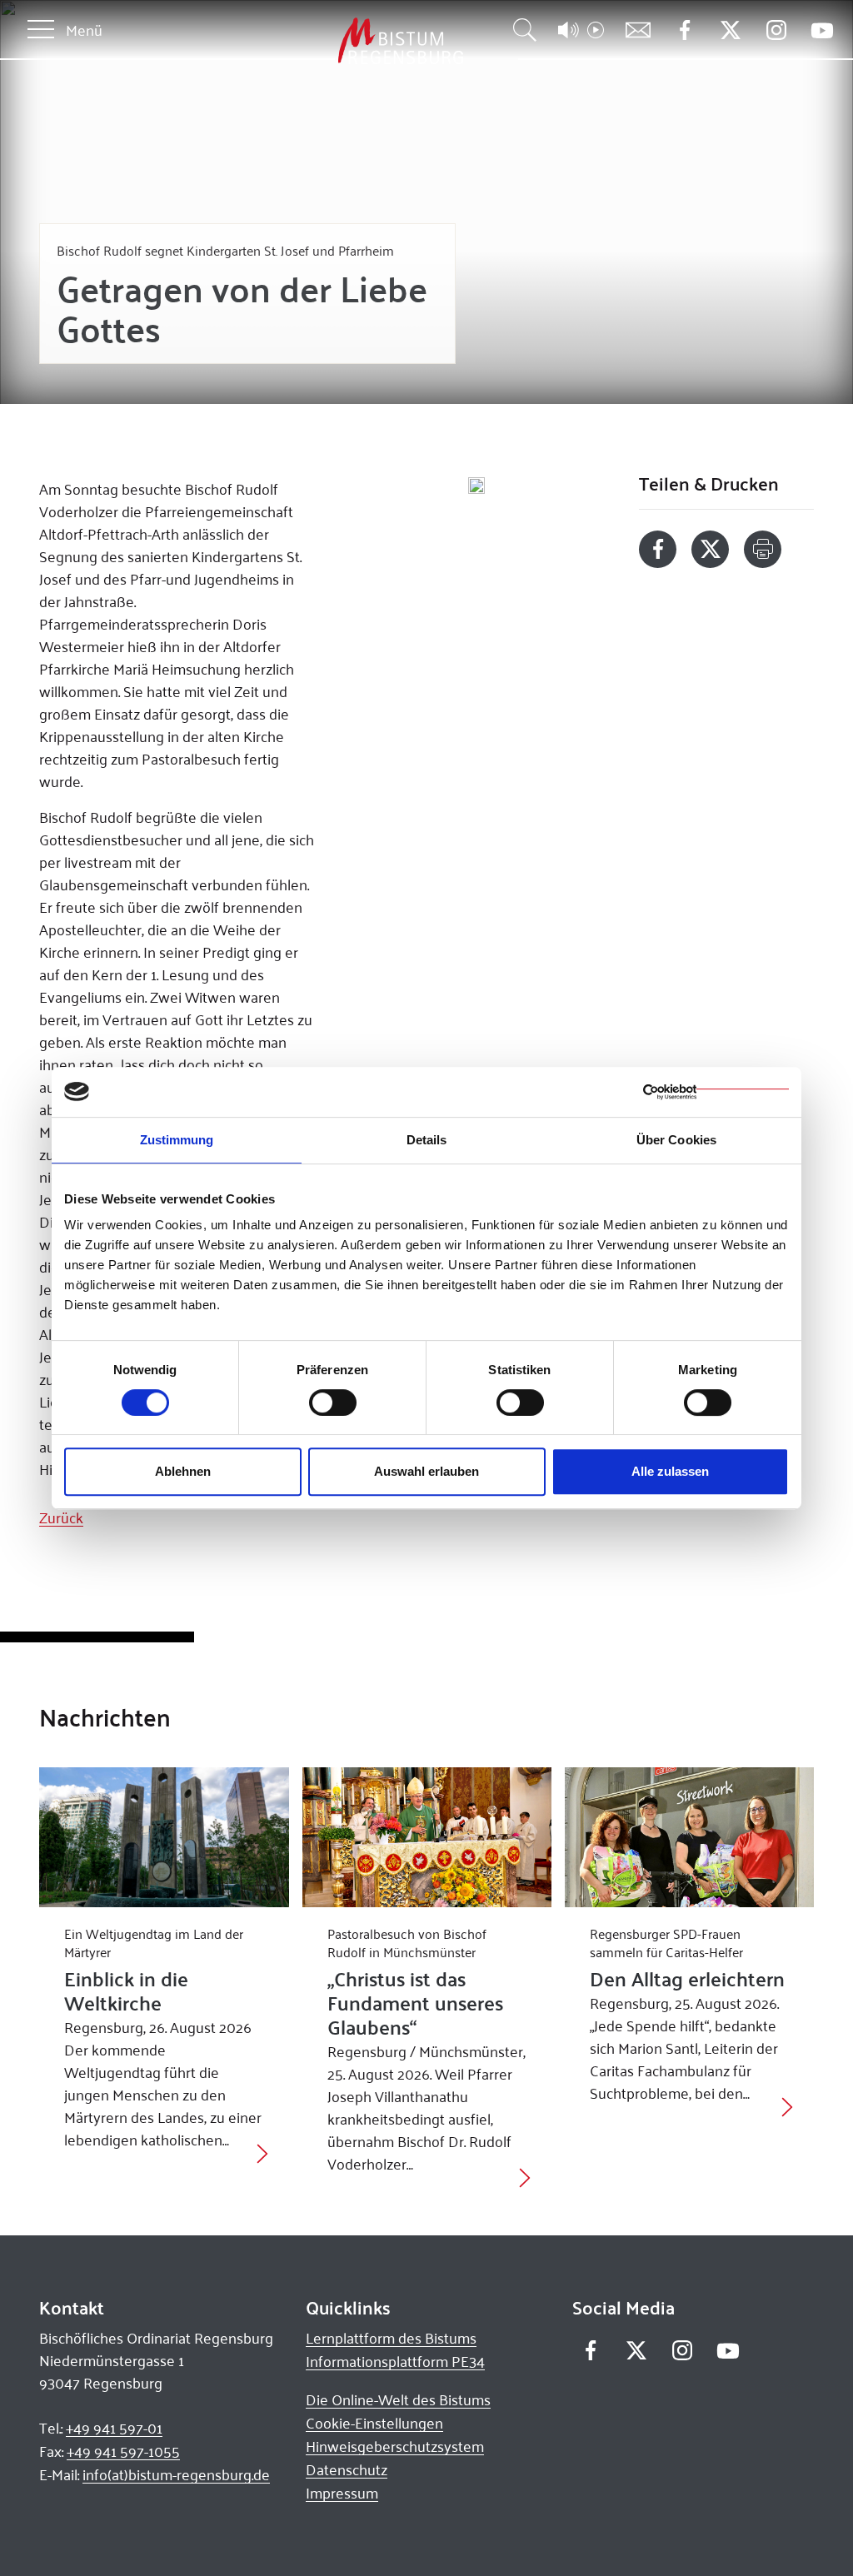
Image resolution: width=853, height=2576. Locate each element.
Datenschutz (347, 2469)
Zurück (61, 1517)
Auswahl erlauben (426, 1471)
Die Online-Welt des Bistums (398, 2399)
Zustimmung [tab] (177, 1140)
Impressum (342, 2493)
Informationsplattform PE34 (395, 2361)
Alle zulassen (670, 1471)
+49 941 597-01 (114, 2428)
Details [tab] (427, 1140)
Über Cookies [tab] (676, 1140)
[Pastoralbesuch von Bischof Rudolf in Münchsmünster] (427, 1837)
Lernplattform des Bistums (391, 2338)
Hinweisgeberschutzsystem (395, 2446)
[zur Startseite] (313, 41)
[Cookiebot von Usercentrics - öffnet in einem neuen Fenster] (716, 1092)
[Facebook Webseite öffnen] (684, 30)
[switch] (333, 1403)
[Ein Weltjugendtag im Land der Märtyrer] (164, 1837)
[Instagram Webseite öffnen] (776, 30)
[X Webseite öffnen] (730, 30)
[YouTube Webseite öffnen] (822, 29)
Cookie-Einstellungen (374, 2423)
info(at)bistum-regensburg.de (176, 2474)
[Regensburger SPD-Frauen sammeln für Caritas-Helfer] (689, 1837)
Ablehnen (183, 1471)
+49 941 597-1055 (123, 2451)
